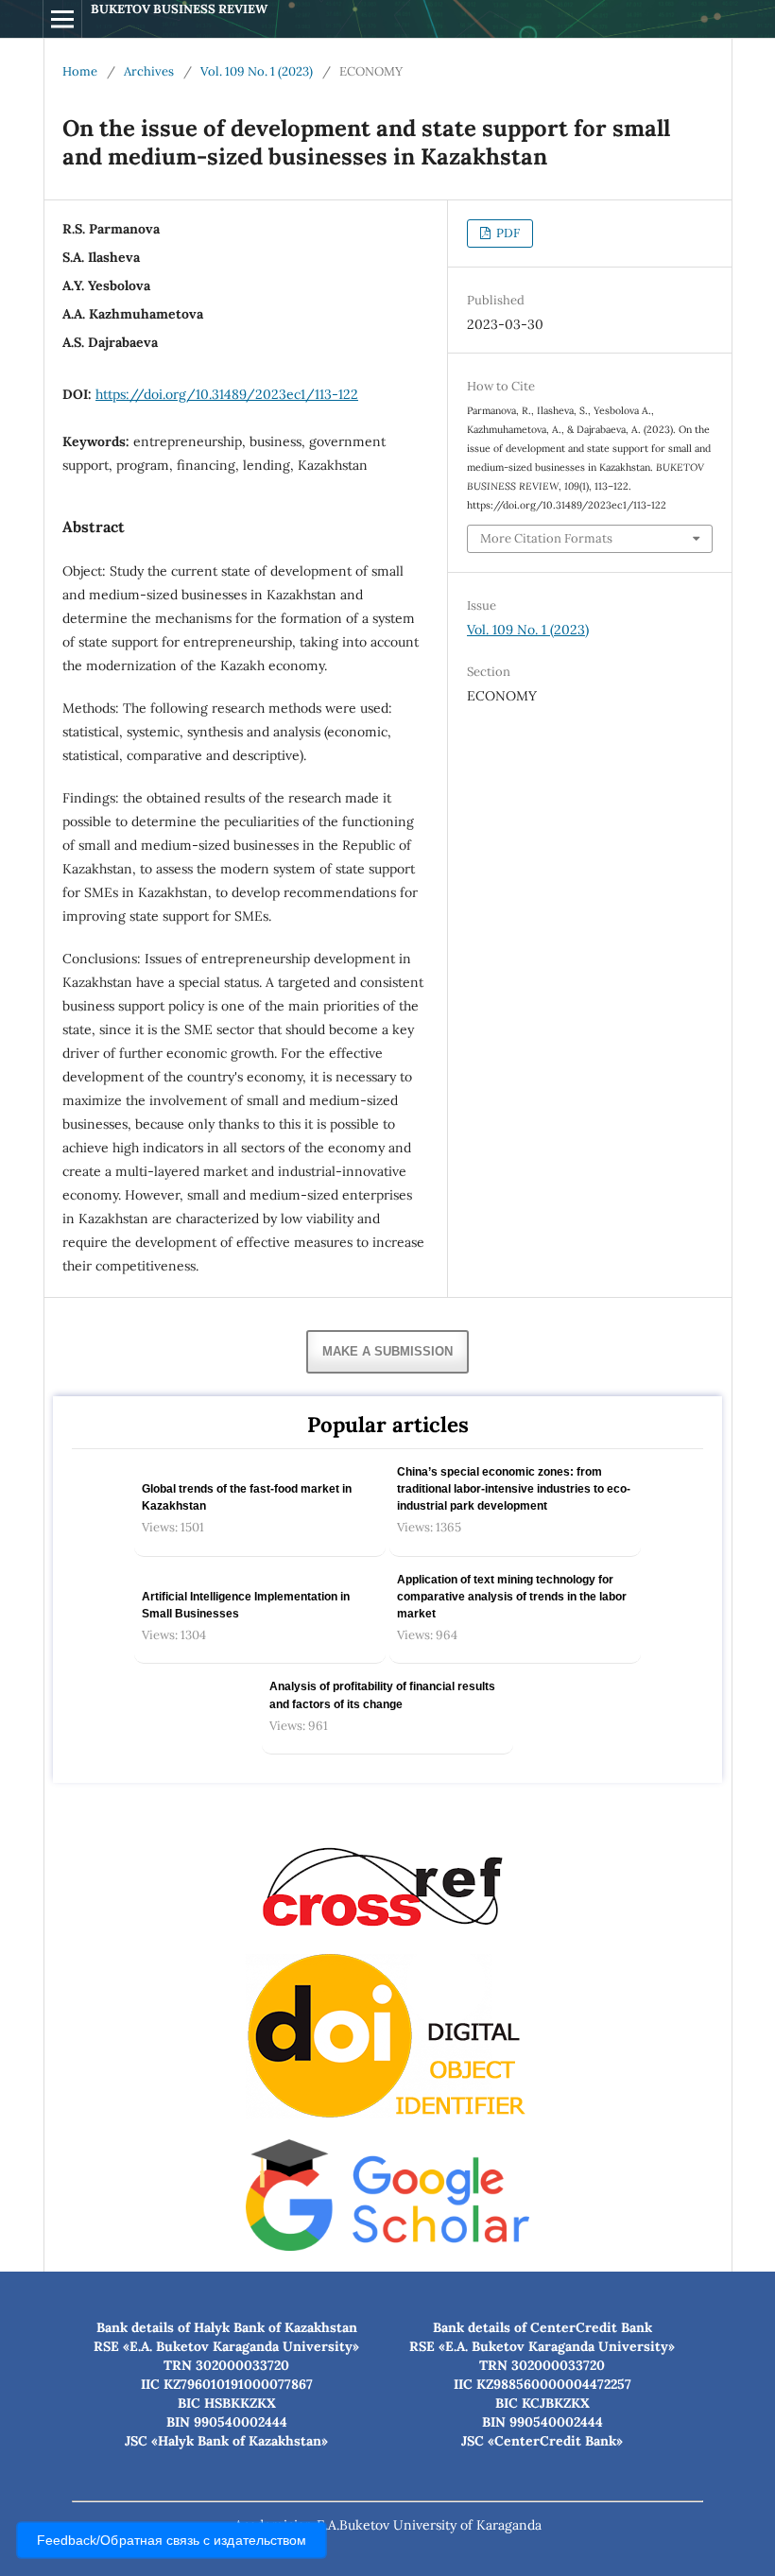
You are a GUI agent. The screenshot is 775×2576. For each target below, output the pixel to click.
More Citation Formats (546, 538)
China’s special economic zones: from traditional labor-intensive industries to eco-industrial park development (514, 1489)
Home (80, 71)
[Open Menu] (62, 19)
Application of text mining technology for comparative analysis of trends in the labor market (512, 1597)
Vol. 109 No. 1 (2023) (257, 71)
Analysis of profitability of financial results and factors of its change (382, 1695)
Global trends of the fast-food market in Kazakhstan (247, 1497)
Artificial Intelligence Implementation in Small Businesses (246, 1605)
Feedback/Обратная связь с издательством (172, 2541)
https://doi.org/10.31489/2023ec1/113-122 (227, 394)
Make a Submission (387, 1351)
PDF (507, 233)
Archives (149, 71)
